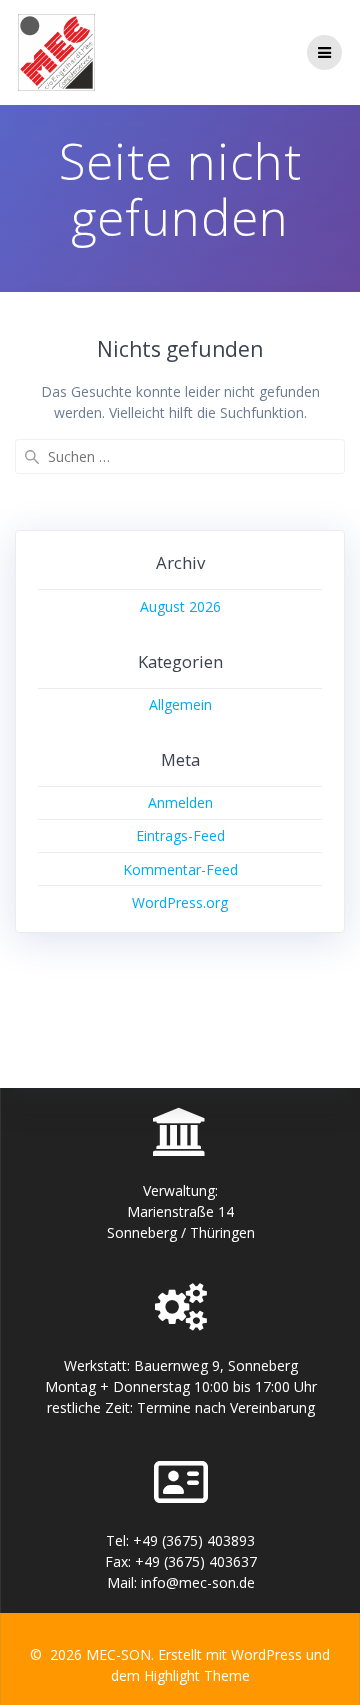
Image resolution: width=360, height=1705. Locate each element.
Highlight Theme (197, 1675)
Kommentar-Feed (180, 869)
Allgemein (180, 704)
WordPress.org (180, 902)
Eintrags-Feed (180, 835)
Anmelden (180, 802)
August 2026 (180, 606)
